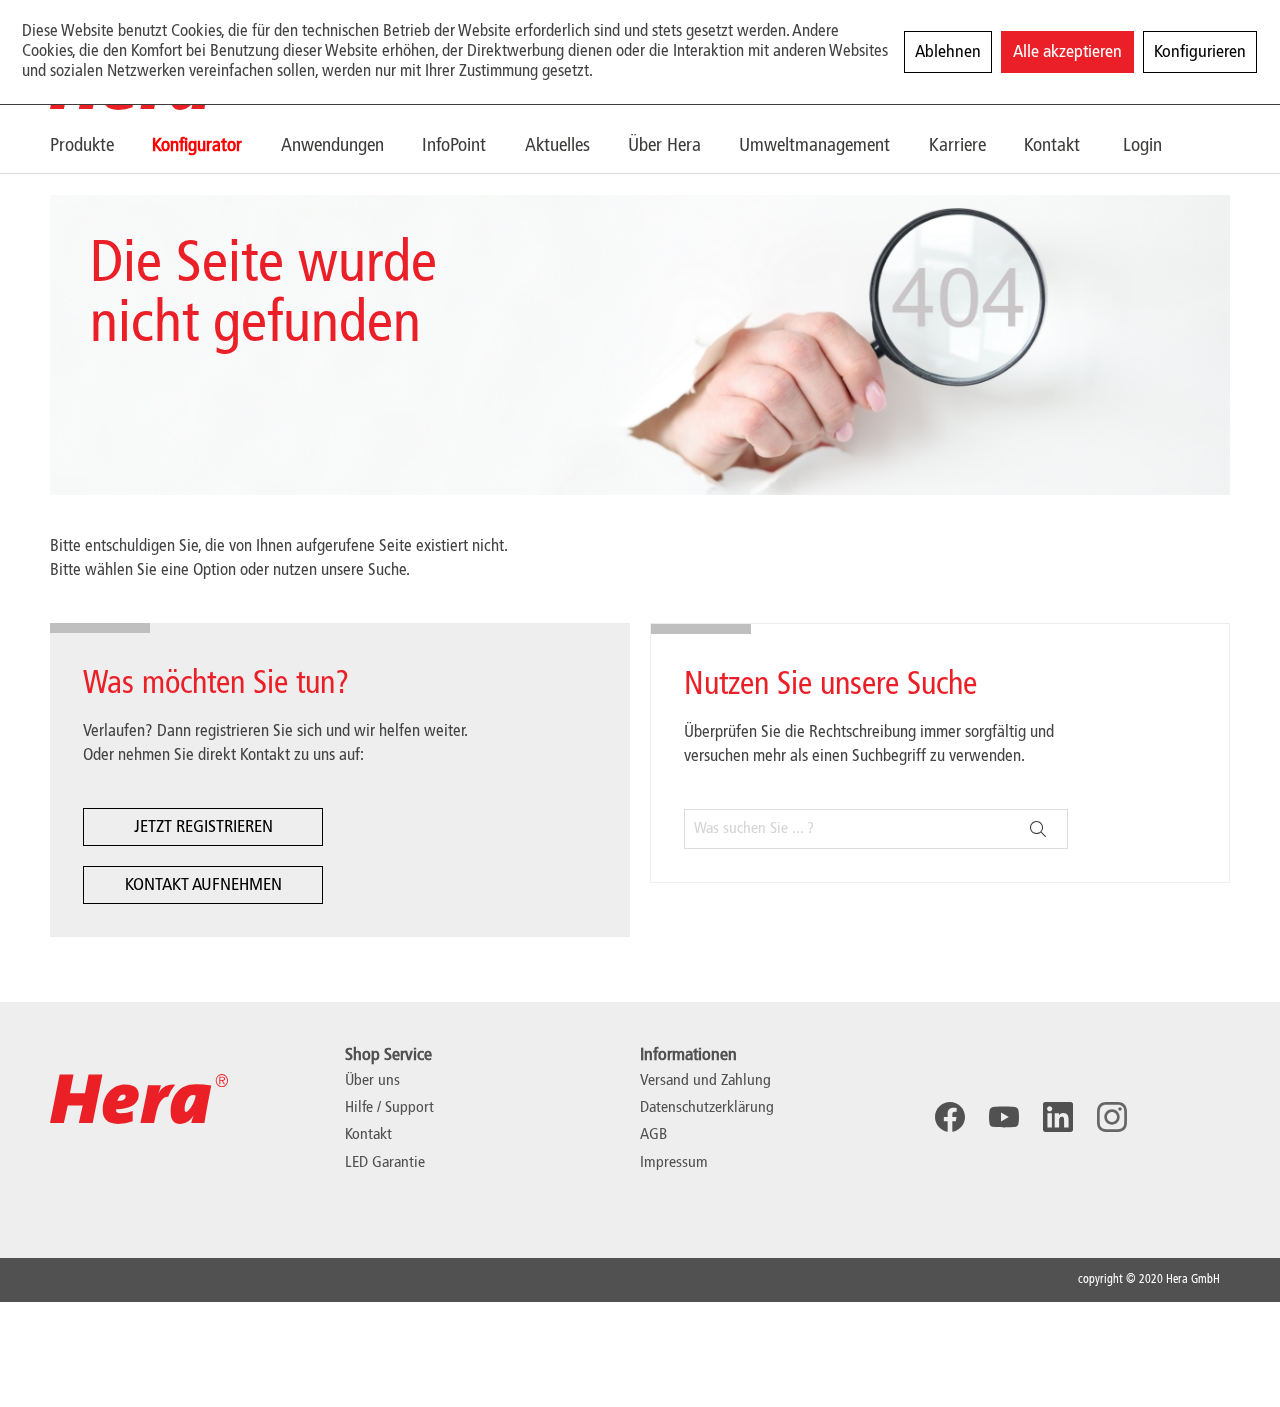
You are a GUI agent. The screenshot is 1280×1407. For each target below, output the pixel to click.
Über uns (372, 1081)
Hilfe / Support (389, 1108)
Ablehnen (948, 52)
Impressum (674, 1163)
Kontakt (368, 1135)
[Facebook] (950, 1117)
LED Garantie (385, 1163)
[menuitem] (101, 145)
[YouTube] (1004, 1117)
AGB (653, 1135)
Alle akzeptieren (1067, 52)
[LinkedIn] (1058, 1117)
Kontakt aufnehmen (203, 885)
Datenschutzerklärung (707, 1108)
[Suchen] (1038, 829)
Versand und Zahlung (705, 1081)
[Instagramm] (1112, 1117)
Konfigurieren (1200, 52)
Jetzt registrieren (203, 827)
